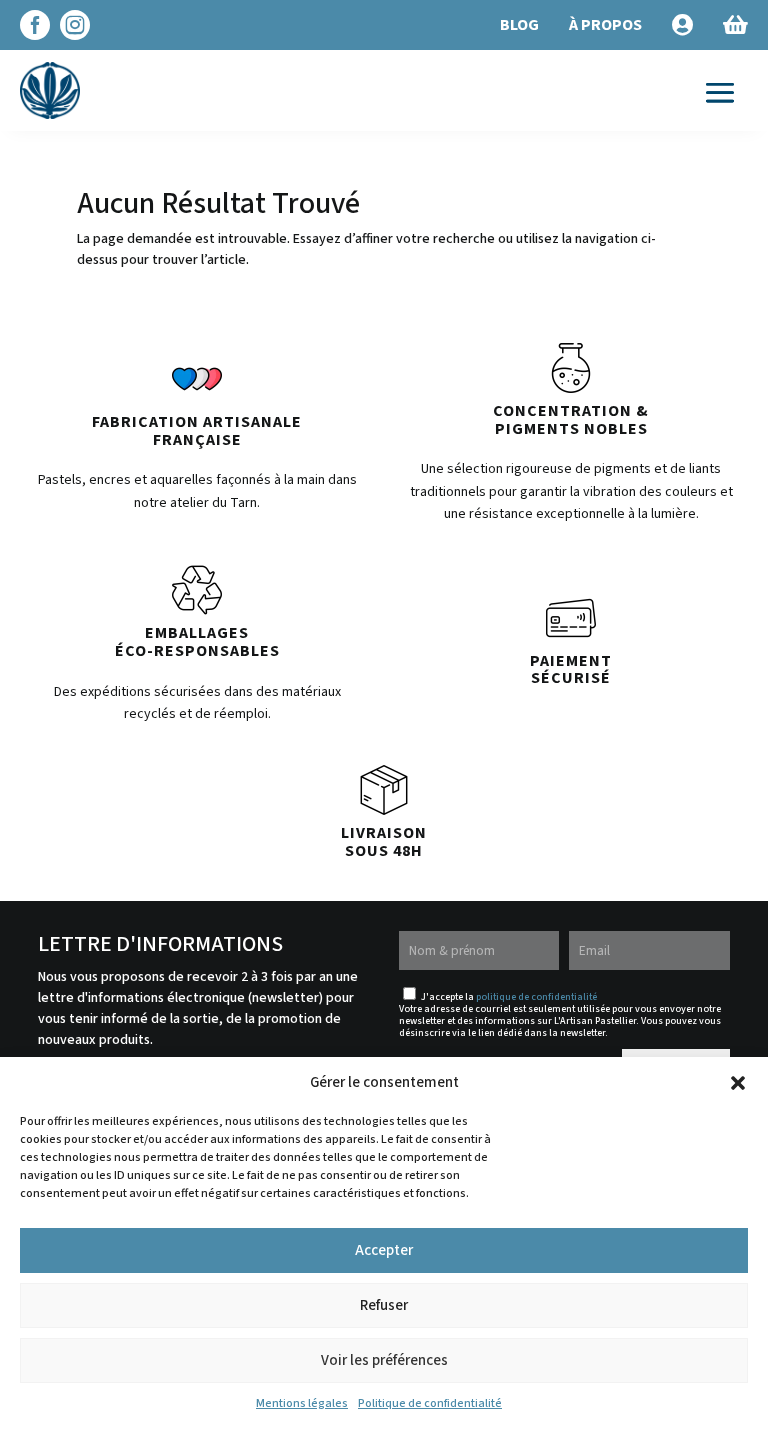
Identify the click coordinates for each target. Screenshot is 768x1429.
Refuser (384, 1305)
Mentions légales (302, 1403)
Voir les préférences (384, 1360)
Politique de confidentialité (430, 1403)
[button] (738, 1083)
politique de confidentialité (536, 997)
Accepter (384, 1250)
